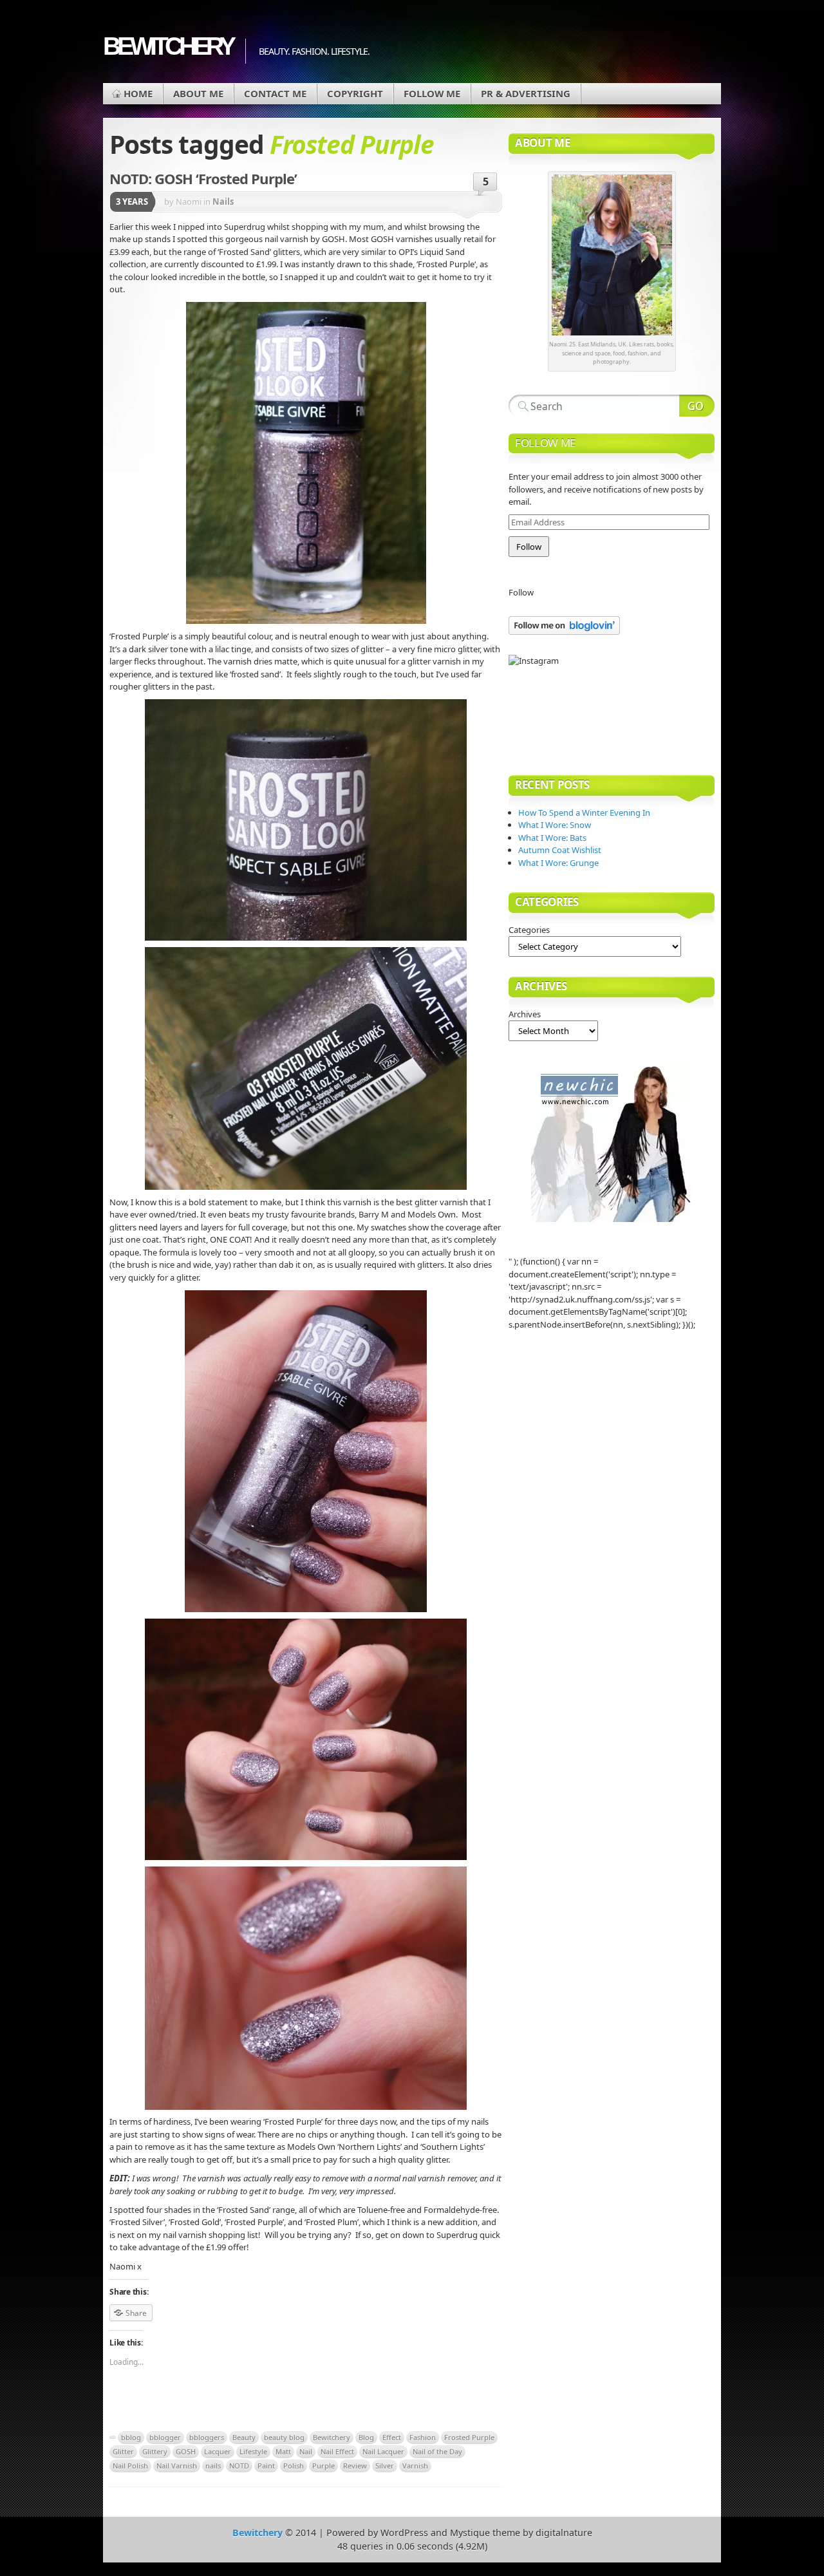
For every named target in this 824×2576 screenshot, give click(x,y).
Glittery (155, 2451)
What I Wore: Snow (555, 825)
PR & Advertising (526, 93)
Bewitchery (168, 46)
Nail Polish (130, 2466)
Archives (525, 1014)
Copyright (355, 93)
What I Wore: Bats (552, 838)
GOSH (186, 2451)
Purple (323, 2466)
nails (213, 2466)
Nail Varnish (177, 2466)
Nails (223, 202)
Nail (306, 2451)
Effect (392, 2437)
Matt (283, 2451)
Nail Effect (337, 2451)
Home (138, 93)
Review (355, 2466)
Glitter (123, 2451)
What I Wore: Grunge (558, 863)
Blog (366, 2437)
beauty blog (284, 2437)
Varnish (415, 2466)
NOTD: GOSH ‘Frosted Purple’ (203, 178)
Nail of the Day (437, 2451)
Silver (385, 2466)
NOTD (239, 2466)
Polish (294, 2466)
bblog (131, 2437)
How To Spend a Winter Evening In (584, 813)
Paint (266, 2466)
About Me (198, 93)
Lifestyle (253, 2451)
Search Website (697, 406)
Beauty (244, 2437)
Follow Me (432, 93)
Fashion (423, 2437)
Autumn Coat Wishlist (560, 850)
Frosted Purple (469, 2437)
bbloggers (207, 2437)
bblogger (165, 2437)
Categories (529, 930)
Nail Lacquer (383, 2451)
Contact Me (275, 93)
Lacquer (218, 2451)
